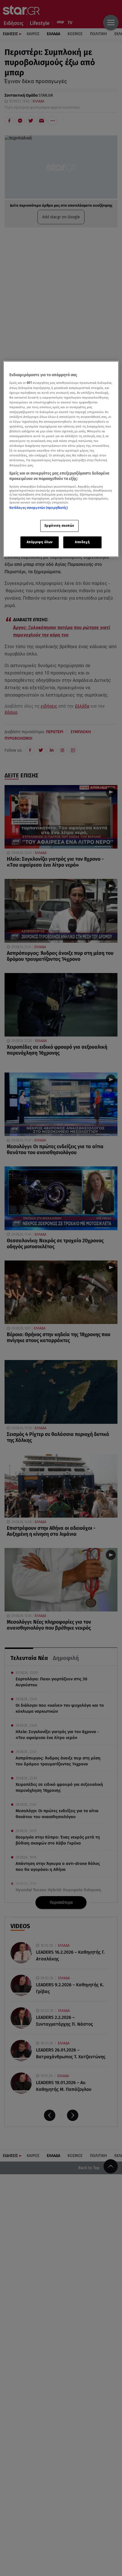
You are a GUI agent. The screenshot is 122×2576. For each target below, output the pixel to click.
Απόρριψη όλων (40, 542)
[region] (61, 459)
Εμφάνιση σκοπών (60, 526)
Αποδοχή (82, 542)
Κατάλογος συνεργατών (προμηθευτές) (39, 508)
